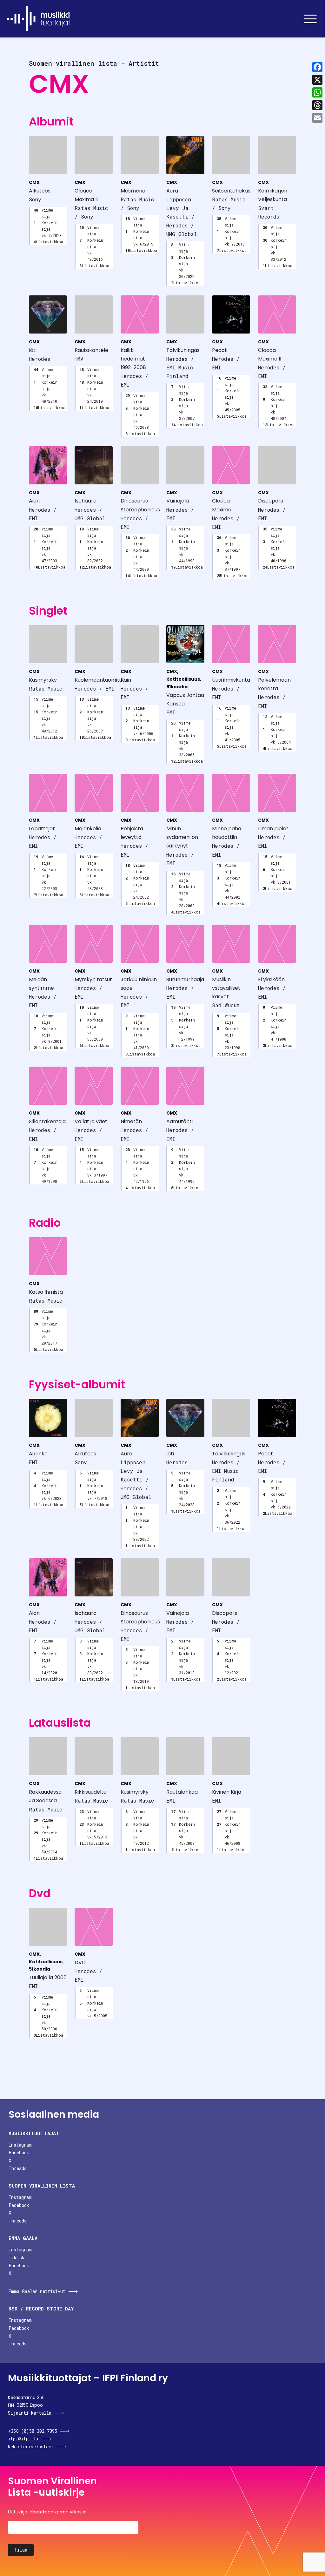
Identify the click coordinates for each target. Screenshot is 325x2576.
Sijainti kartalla (30, 2413)
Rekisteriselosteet (31, 2447)
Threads (18, 2168)
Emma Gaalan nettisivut (37, 2291)
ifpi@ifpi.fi (23, 2439)
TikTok (17, 2258)
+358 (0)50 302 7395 (33, 2431)
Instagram (20, 2145)
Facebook (19, 2152)
